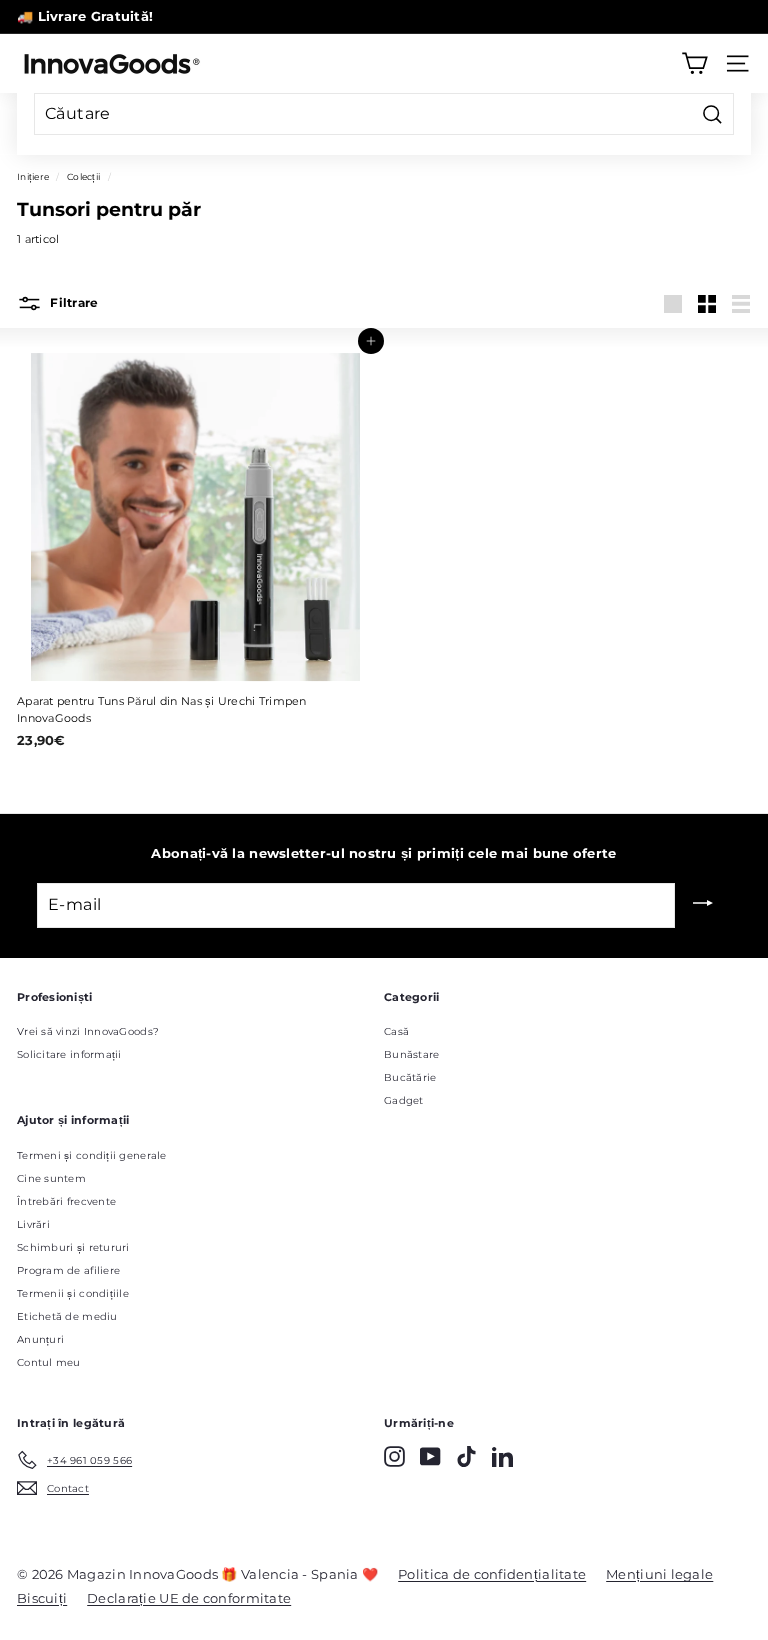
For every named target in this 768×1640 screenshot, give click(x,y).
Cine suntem (51, 1178)
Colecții (83, 176)
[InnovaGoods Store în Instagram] (394, 1456)
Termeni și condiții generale (92, 1155)
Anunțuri (40, 1339)
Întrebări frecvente (66, 1201)
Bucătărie (410, 1077)
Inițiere (33, 176)
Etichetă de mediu (67, 1316)
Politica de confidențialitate (492, 1574)
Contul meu (49, 1362)
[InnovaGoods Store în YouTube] (430, 1456)
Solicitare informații (69, 1054)
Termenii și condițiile (73, 1293)
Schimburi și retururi (73, 1247)
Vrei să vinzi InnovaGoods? (88, 1031)
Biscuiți (42, 1598)
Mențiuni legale (659, 1574)
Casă (396, 1031)
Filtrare (73, 303)
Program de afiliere (68, 1270)
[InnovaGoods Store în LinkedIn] (502, 1456)
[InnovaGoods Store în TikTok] (466, 1456)
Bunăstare (411, 1054)
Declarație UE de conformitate (189, 1598)
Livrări (33, 1224)
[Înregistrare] (703, 905)
